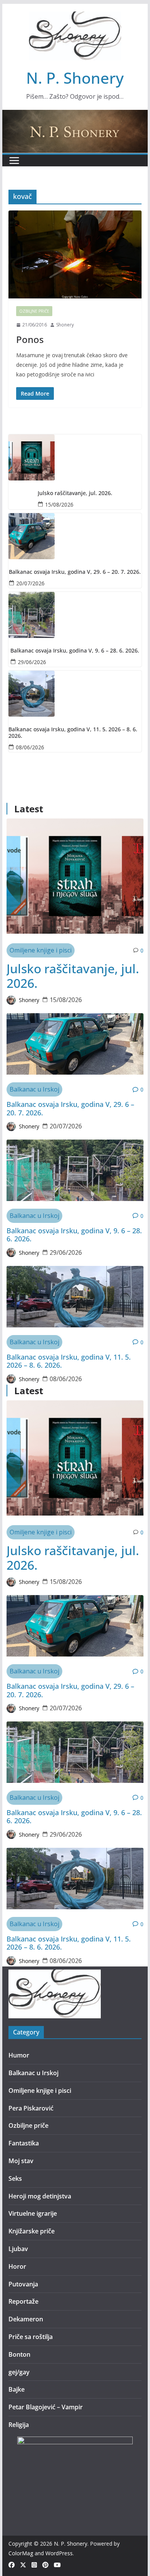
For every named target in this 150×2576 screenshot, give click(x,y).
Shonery (65, 325)
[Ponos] (75, 254)
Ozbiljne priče (34, 311)
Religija (19, 2425)
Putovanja (23, 2284)
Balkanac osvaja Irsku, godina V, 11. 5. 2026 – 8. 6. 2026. (73, 733)
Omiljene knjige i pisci (41, 950)
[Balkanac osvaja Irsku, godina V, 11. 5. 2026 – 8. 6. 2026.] (75, 694)
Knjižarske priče (32, 2231)
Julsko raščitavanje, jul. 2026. (75, 493)
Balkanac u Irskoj (34, 1089)
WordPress (59, 2553)
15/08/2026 (59, 504)
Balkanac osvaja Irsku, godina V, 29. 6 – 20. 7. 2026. (75, 572)
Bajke (17, 2389)
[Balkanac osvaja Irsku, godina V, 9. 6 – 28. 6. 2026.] (75, 615)
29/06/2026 (32, 662)
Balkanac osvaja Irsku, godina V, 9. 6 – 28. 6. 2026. (75, 651)
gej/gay (19, 2372)
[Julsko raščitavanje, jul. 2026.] (75, 457)
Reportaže (23, 2301)
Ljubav (18, 2249)
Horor (17, 2266)
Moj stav (21, 2161)
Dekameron (26, 2319)
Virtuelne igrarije (33, 2213)
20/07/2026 (30, 583)
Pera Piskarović (31, 2108)
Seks (15, 2178)
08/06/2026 (30, 747)
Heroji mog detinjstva (40, 2196)
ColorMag (21, 2553)
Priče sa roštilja (31, 2337)
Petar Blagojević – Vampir (46, 2407)
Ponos (30, 339)
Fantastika (24, 2143)
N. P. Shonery (75, 78)
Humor (19, 2055)
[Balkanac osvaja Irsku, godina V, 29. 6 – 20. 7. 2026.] (75, 536)
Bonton (19, 2354)
